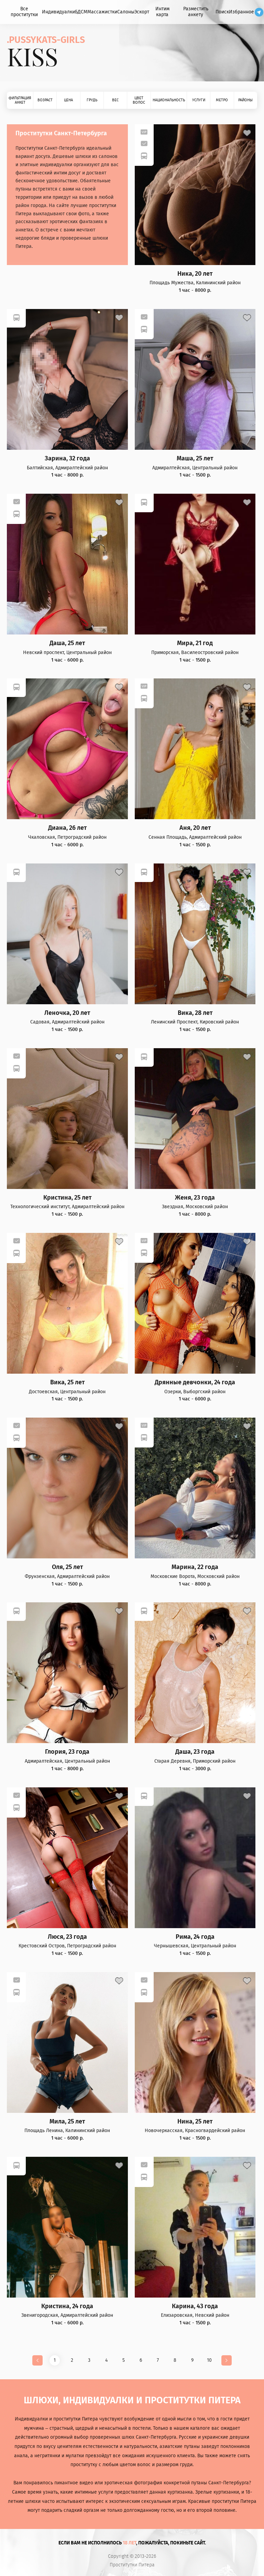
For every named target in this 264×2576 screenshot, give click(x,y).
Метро (222, 100)
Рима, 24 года (195, 1937)
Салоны (126, 12)
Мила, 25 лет (67, 2122)
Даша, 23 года (195, 1752)
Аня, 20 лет (195, 828)
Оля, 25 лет (67, 1567)
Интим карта (162, 12)
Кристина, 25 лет (67, 1198)
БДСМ (81, 12)
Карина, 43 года (195, 2306)
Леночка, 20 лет (67, 1013)
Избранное (241, 12)
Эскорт (142, 12)
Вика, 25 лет (67, 1382)
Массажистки (102, 12)
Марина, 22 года (195, 1567)
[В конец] (227, 2360)
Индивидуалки (58, 12)
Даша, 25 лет (67, 643)
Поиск (222, 12)
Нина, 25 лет (195, 2122)
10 (209, 2360)
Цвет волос (139, 100)
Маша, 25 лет (195, 459)
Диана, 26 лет (67, 828)
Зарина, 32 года (67, 459)
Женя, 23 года (195, 1198)
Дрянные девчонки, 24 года (195, 1382)
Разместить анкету (196, 12)
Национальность (169, 100)
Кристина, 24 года (67, 2306)
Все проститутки (24, 12)
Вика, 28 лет (195, 1013)
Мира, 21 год (195, 643)
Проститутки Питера (132, 2565)
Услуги (199, 100)
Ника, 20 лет (195, 274)
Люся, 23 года (67, 1937)
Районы (245, 100)
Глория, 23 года (67, 1752)
